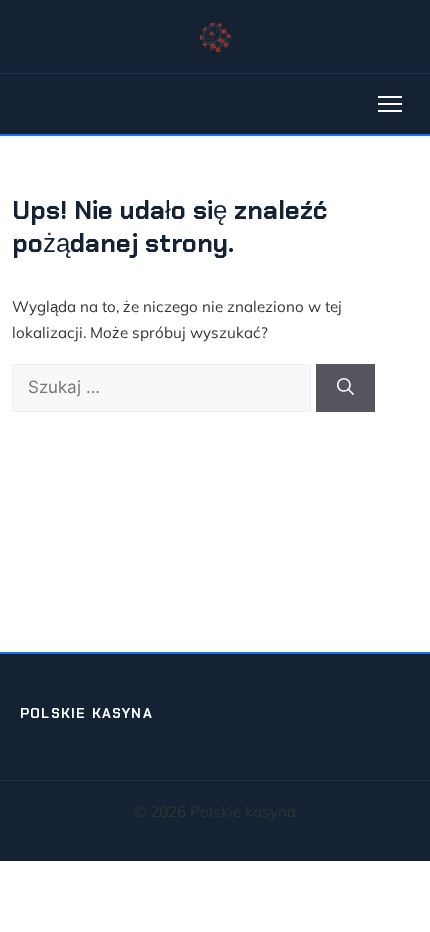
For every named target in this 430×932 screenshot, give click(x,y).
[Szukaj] (345, 388)
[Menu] (390, 104)
